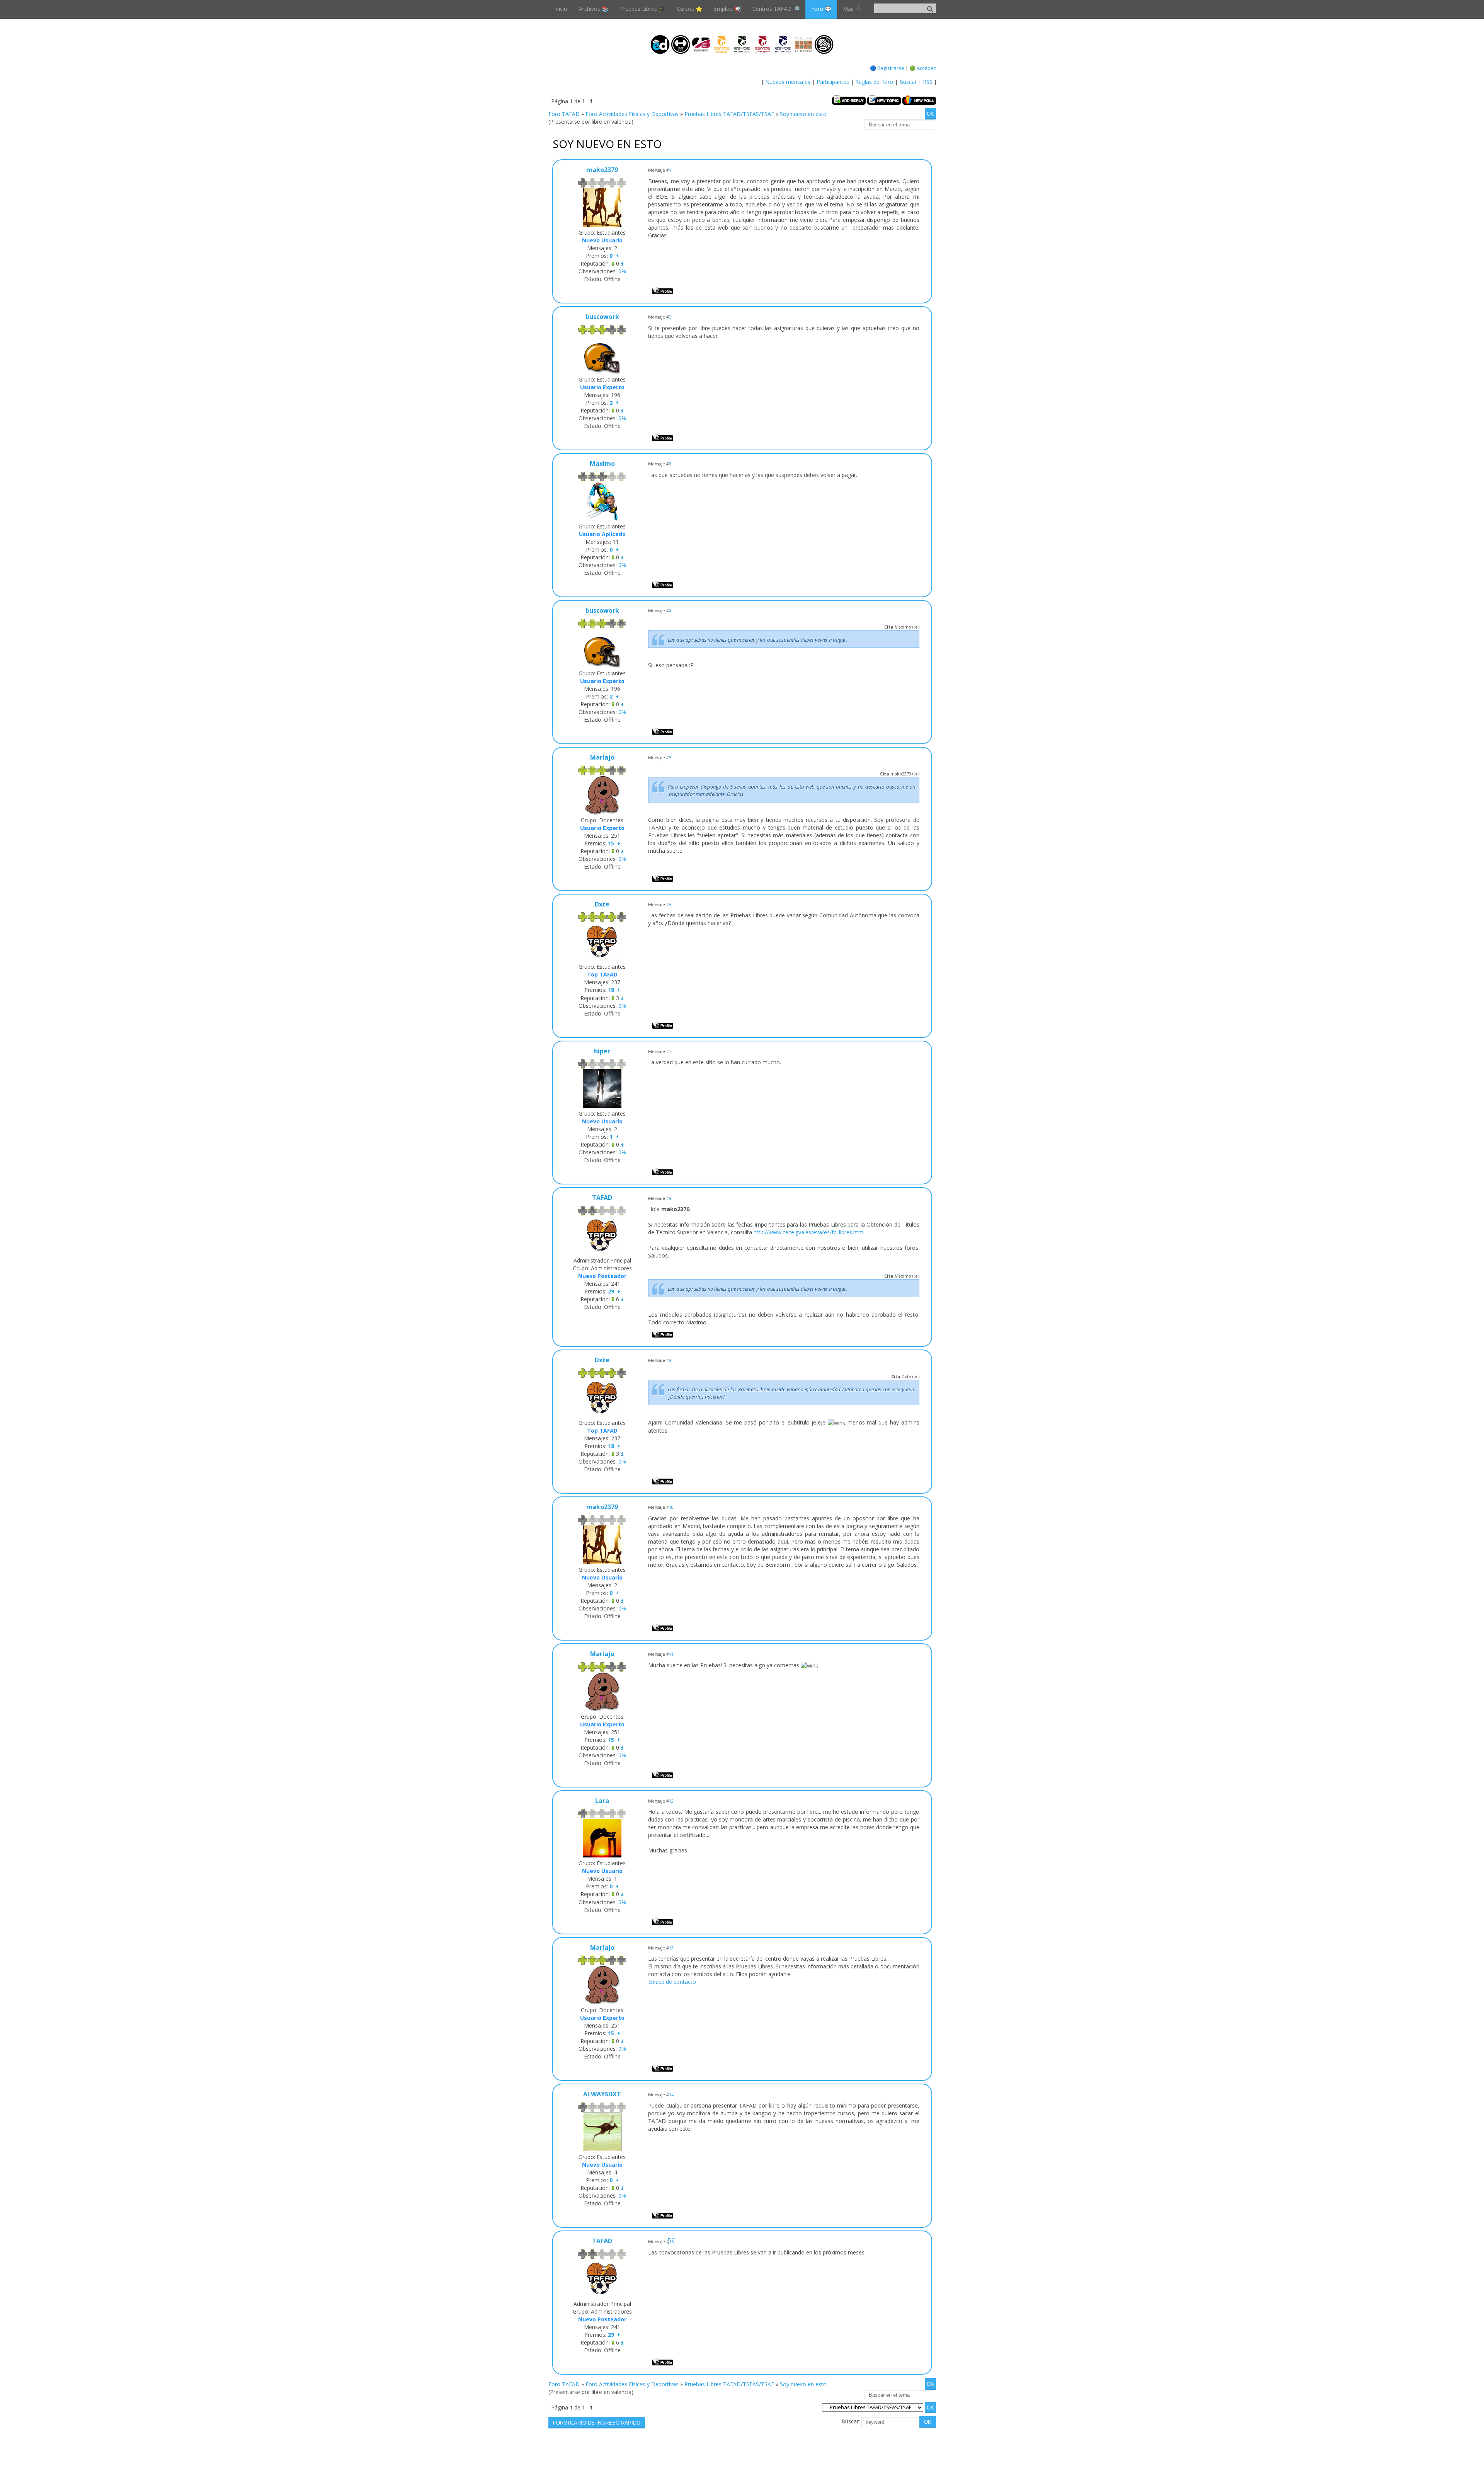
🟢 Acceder (922, 68)
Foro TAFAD (564, 114)
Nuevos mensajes (788, 82)
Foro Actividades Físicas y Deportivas (632, 114)
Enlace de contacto (672, 1982)
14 (671, 2095)
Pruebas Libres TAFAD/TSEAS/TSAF (729, 114)
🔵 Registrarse (887, 68)
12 (671, 1801)
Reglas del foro (874, 82)
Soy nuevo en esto (803, 114)
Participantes (833, 82)
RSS (928, 82)
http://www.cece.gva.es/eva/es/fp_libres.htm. (809, 1232)
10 (671, 1507)
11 (671, 1654)
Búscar (908, 82)
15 (671, 2242)
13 (671, 1948)
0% (622, 271)
